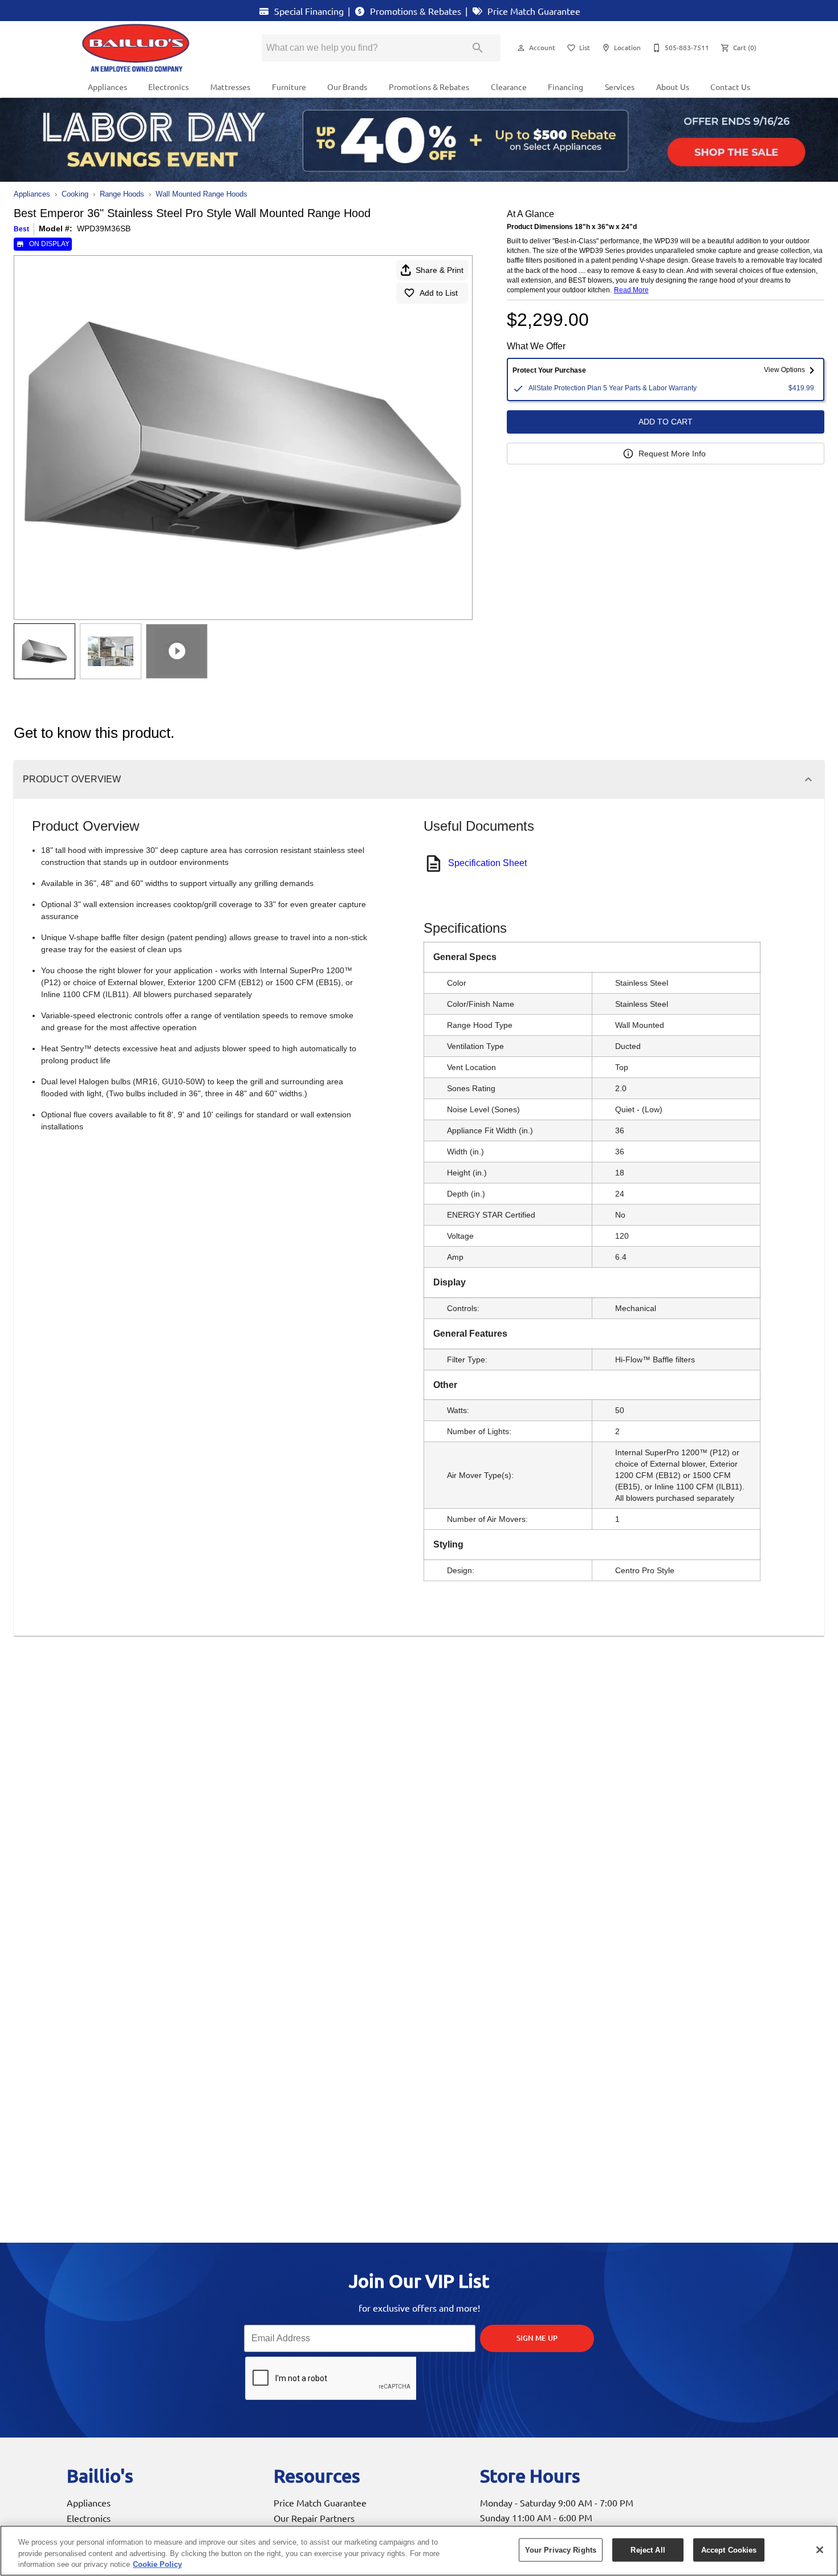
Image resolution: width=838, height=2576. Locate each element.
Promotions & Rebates (414, 11)
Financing (566, 87)
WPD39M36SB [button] (104, 228)
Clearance (509, 87)
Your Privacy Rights (561, 2550)
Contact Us (730, 87)
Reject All (648, 2550)
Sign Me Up (537, 2338)
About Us (673, 87)
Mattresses (230, 87)
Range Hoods (122, 194)
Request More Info (672, 454)
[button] (521, 48)
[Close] (820, 2550)
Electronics (168, 87)
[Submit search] (478, 48)
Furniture (289, 87)
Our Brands (347, 87)
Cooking (75, 194)
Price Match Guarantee (533, 11)
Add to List (439, 293)
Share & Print (440, 270)
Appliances (107, 87)
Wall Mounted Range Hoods (202, 194)
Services (620, 87)
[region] (419, 2551)
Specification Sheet (487, 863)
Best (21, 229)
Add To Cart (666, 422)
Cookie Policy (157, 2564)
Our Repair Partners (314, 2518)
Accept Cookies (729, 2550)
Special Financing (308, 11)
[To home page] (156, 48)
